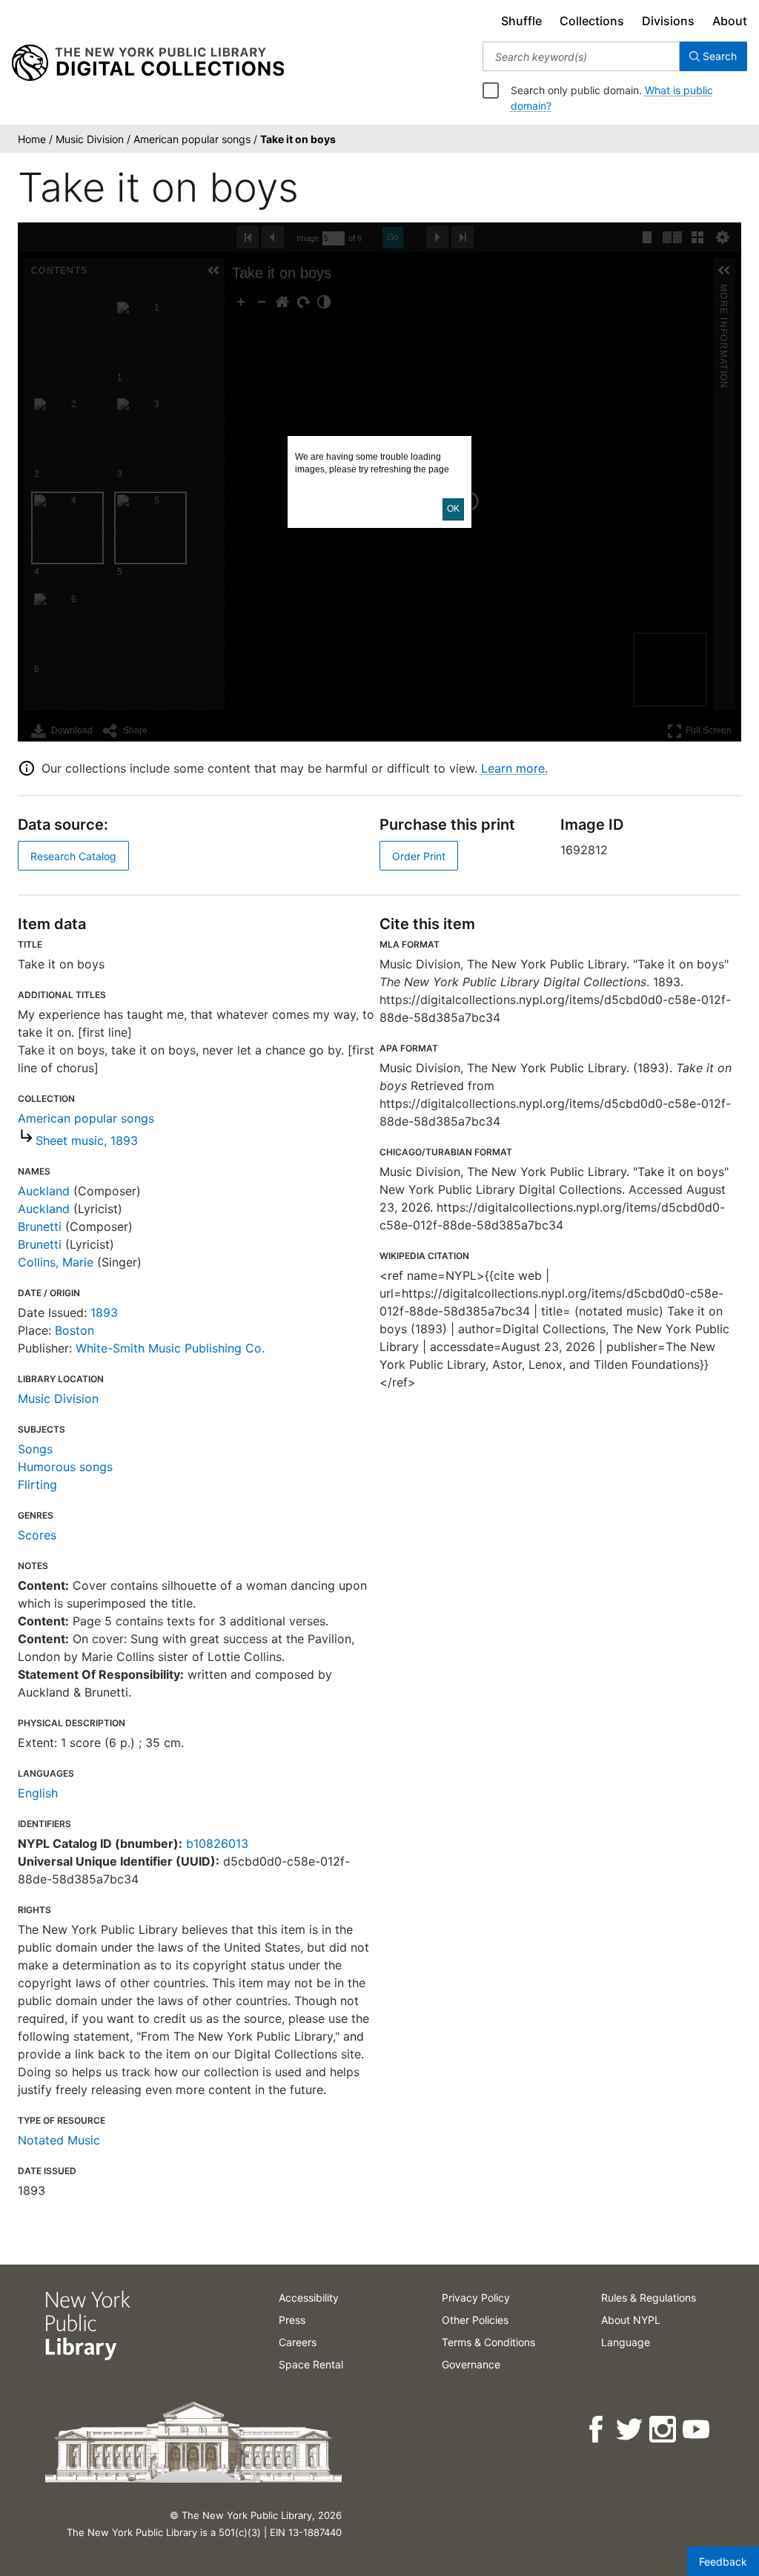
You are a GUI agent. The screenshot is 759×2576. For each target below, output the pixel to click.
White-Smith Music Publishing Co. (170, 1348)
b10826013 (217, 1843)
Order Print (419, 856)
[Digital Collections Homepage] (148, 63)
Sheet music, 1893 (87, 1140)
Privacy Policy (476, 2298)
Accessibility (309, 2298)
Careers (298, 2342)
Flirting (37, 1484)
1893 (104, 1312)
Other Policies (475, 2320)
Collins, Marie (56, 1262)
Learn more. (514, 768)
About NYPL (631, 2320)
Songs (35, 1449)
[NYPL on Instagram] (664, 2430)
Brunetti (40, 1226)
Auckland (44, 1191)
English (38, 1793)
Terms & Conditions (488, 2342)
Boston (74, 1330)
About (730, 21)
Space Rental (311, 2364)
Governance (471, 2364)
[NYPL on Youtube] (697, 2430)
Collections (592, 21)
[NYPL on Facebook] (597, 2430)
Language (626, 2342)
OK (453, 509)
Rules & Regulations (649, 2298)
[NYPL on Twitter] (630, 2430)
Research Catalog (73, 856)
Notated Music (59, 2140)
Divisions (668, 21)
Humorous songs (65, 1467)
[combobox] (581, 56)
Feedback (723, 2562)
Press (292, 2320)
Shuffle (521, 21)
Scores (37, 1535)
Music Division (58, 1398)
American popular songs (86, 1118)
